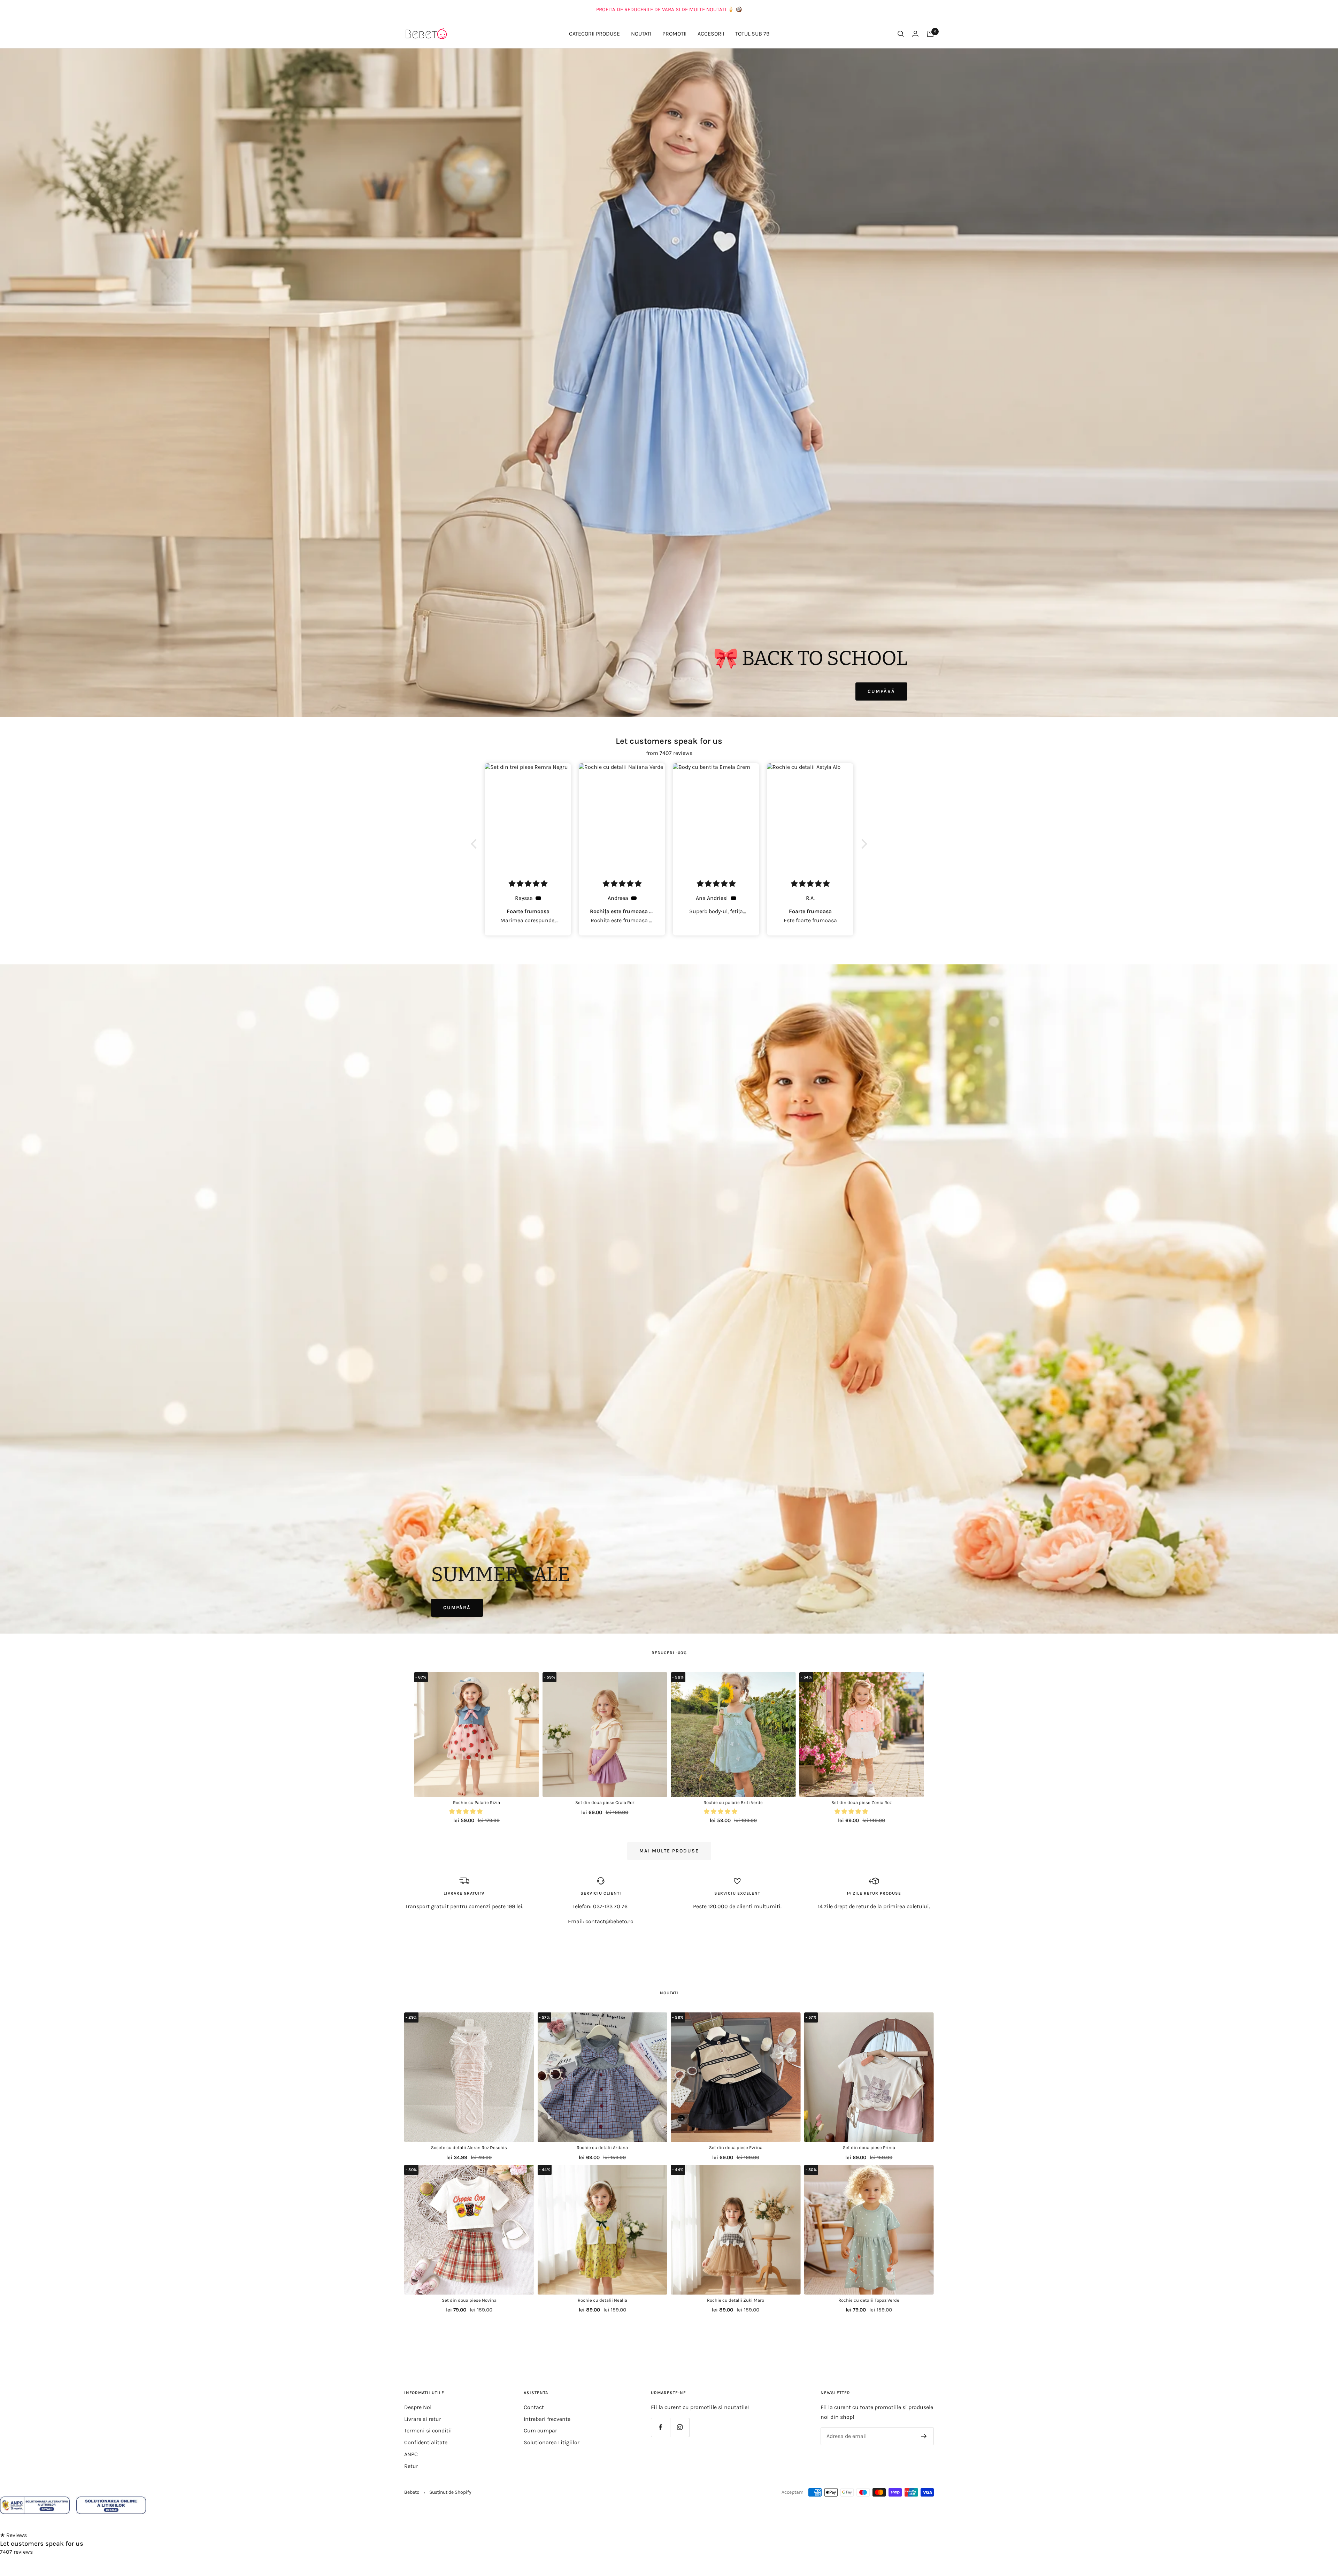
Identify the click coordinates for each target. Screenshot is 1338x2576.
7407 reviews (16, 2552)
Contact (534, 2407)
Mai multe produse (669, 1851)
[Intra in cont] (915, 34)
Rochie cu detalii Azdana (602, 2147)
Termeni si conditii (428, 2430)
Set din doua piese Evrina (736, 2147)
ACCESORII (711, 34)
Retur (411, 2466)
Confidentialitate (426, 2442)
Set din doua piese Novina (469, 2300)
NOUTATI (641, 34)
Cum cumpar (540, 2430)
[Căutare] (901, 34)
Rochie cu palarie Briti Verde (733, 1802)
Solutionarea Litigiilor (552, 2442)
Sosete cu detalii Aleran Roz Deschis (469, 2147)
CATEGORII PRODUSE (594, 34)
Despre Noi (418, 2407)
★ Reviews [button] (13, 2535)
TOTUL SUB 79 (752, 34)
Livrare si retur (423, 2419)
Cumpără (881, 691)
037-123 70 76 (610, 1906)
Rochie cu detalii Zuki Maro (736, 2300)
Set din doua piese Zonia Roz (862, 1802)
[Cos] (930, 34)
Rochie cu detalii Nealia (602, 2300)
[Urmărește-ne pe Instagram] (680, 2427)
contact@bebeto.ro (609, 1921)
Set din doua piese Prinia (869, 2147)
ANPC (411, 2454)
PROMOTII (674, 34)
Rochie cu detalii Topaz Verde (869, 2300)
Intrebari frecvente (547, 2419)
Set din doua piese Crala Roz (605, 1802)
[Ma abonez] (924, 2436)
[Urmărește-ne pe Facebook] (660, 2427)
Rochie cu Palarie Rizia (476, 1802)
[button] (476, 844)
